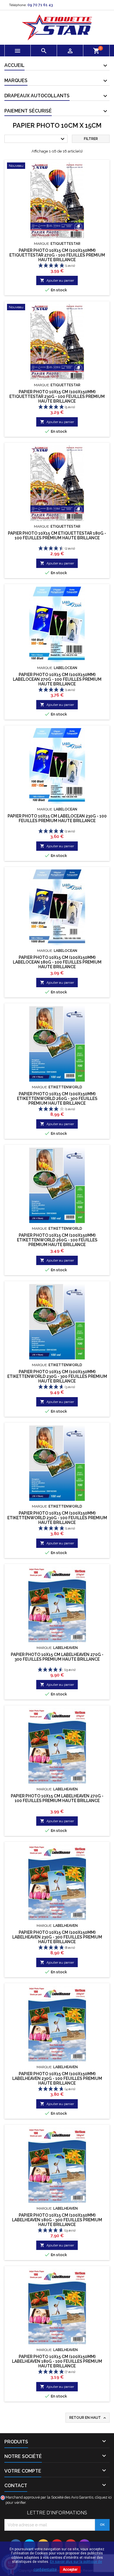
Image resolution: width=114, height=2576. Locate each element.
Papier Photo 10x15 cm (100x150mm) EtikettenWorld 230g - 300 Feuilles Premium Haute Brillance (57, 1376)
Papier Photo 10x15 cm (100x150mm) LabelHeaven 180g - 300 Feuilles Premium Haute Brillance (57, 2220)
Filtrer (91, 139)
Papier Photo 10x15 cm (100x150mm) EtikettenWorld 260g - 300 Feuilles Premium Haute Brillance (57, 1099)
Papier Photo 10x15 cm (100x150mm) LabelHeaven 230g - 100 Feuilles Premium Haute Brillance (57, 2078)
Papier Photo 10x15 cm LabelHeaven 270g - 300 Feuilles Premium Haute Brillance (57, 1657)
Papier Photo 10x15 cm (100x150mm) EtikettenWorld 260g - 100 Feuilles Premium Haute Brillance (57, 1240)
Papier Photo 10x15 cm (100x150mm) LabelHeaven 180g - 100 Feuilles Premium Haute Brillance (57, 2361)
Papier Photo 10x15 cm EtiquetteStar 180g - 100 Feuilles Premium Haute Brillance (57, 536)
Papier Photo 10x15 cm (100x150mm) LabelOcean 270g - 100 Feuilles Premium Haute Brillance (57, 679)
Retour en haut (88, 2418)
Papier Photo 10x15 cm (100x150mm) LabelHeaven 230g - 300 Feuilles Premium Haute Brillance (57, 1937)
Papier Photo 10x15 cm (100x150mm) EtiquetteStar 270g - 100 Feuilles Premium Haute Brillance (57, 255)
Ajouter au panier (57, 280)
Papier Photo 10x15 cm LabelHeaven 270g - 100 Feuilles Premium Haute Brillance (57, 1798)
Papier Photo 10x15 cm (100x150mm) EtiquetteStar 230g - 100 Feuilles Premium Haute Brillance (57, 396)
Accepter (70, 2570)
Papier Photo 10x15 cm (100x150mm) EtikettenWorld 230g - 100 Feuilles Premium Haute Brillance (57, 1518)
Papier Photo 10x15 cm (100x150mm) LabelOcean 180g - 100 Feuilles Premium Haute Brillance (57, 962)
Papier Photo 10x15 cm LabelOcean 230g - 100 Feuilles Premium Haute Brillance (57, 818)
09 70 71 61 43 (40, 5)
